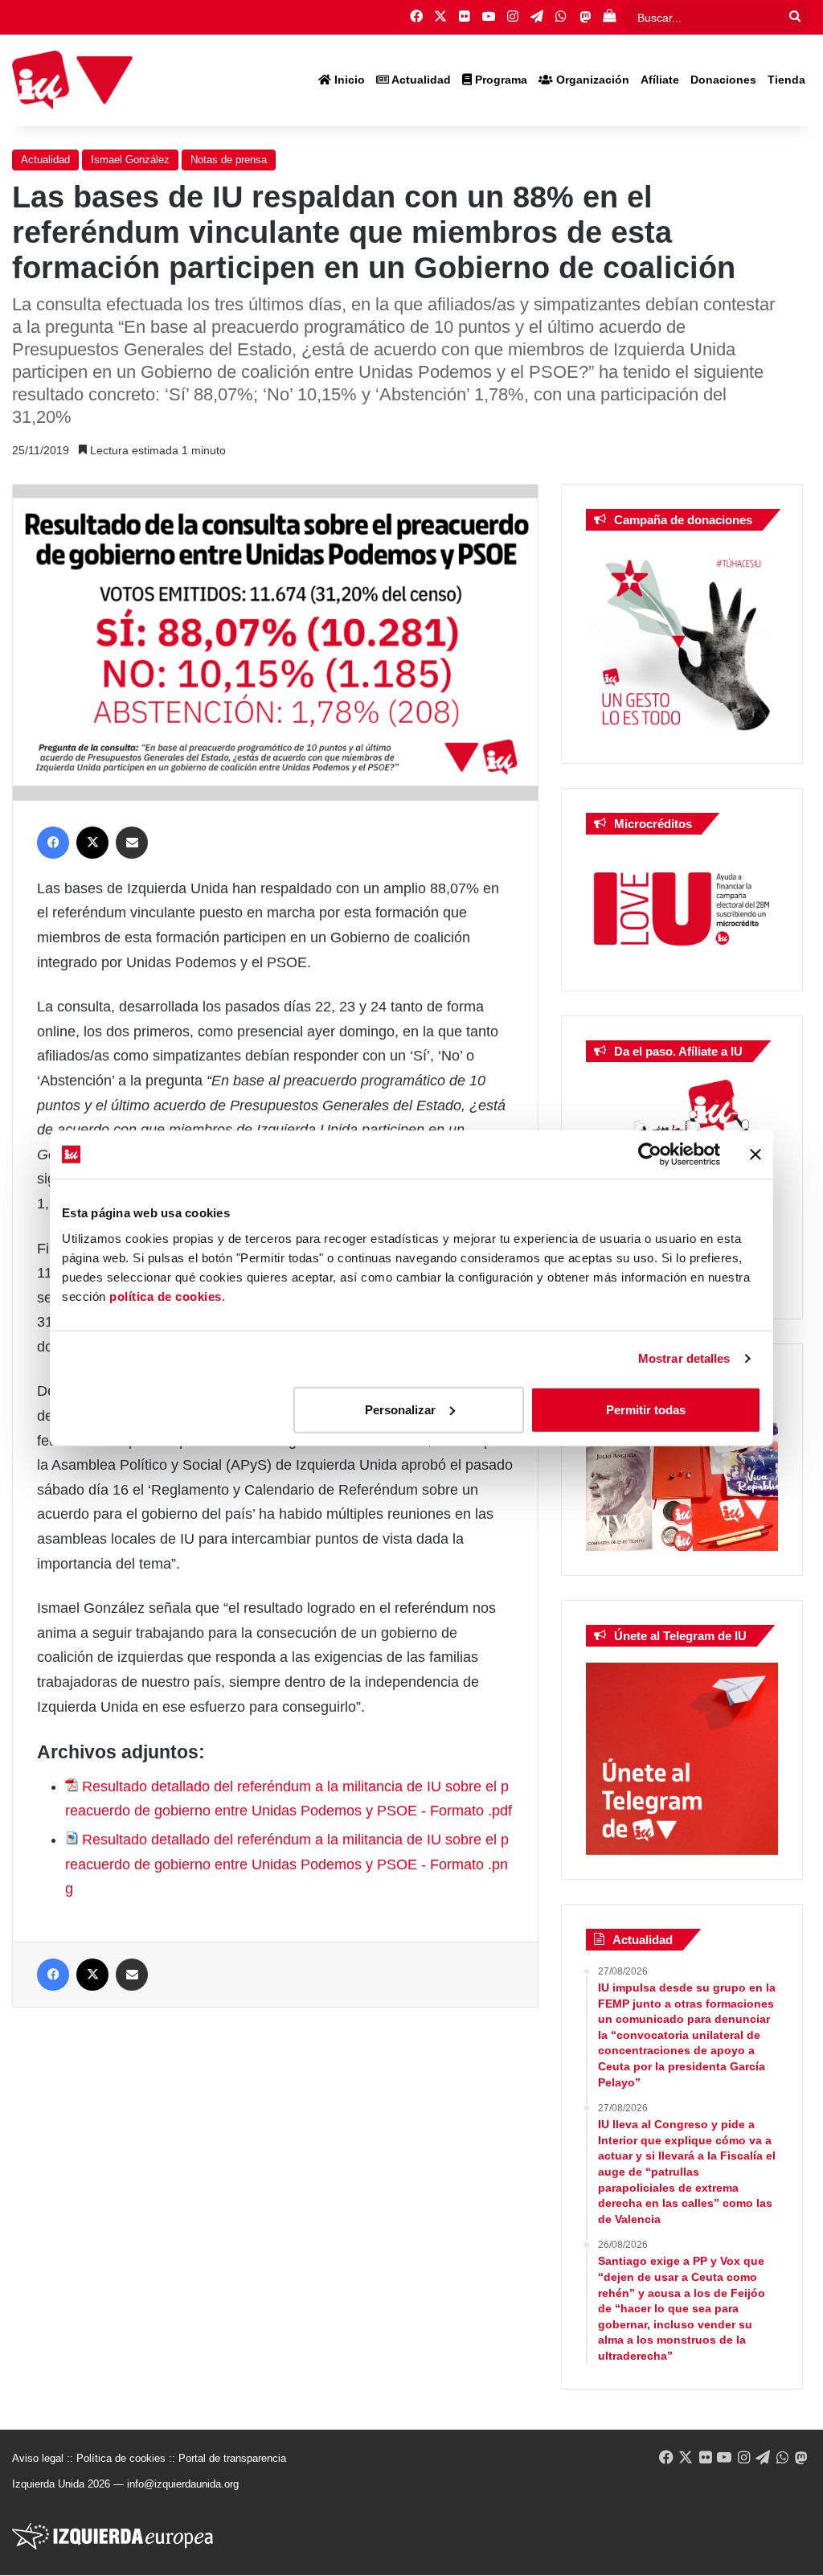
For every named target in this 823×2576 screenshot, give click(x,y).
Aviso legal (38, 2458)
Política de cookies (121, 2458)
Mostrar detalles (684, 1358)
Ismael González (130, 160)
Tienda (786, 80)
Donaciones (723, 80)
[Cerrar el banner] (755, 1155)
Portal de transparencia (232, 2458)
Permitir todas (646, 1409)
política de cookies (166, 1296)
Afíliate (660, 80)
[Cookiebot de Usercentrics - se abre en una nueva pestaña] (650, 1155)
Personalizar (400, 1409)
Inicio (348, 80)
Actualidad (420, 80)
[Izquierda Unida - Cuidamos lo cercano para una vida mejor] (72, 80)
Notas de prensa (229, 160)
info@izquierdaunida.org (183, 2484)
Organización (591, 80)
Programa (500, 80)
